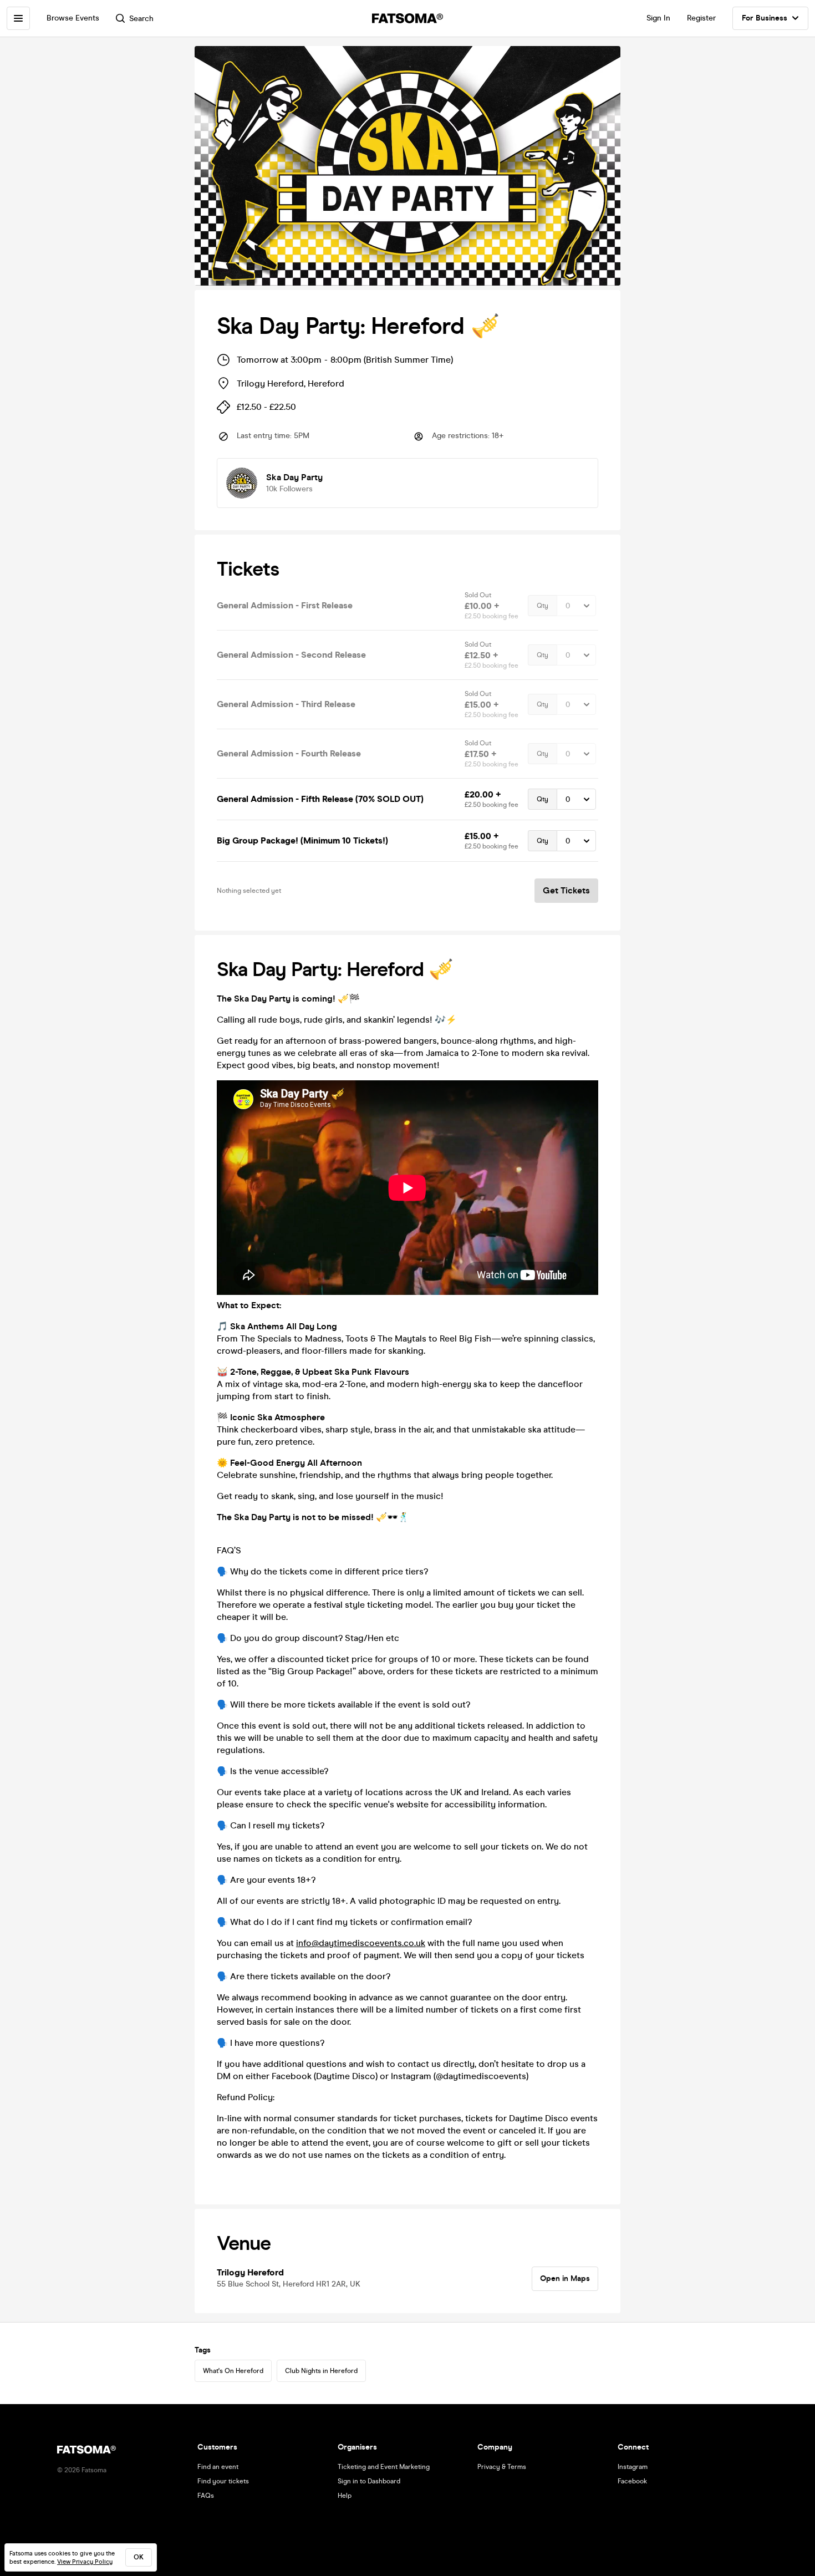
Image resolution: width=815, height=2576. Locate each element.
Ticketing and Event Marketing (384, 2467)
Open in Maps (565, 2278)
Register (701, 18)
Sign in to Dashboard (369, 2481)
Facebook (632, 2481)
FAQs (206, 2496)
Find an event (218, 2467)
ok (139, 2557)
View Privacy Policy (85, 2562)
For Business (765, 18)
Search (141, 19)
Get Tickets (566, 890)
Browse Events (73, 18)
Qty (543, 606)
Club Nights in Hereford (321, 2371)
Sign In (658, 18)
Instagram (633, 2467)
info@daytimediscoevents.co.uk (361, 1943)
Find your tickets (223, 2481)
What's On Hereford (233, 2371)
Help (345, 2496)
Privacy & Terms (502, 2467)
